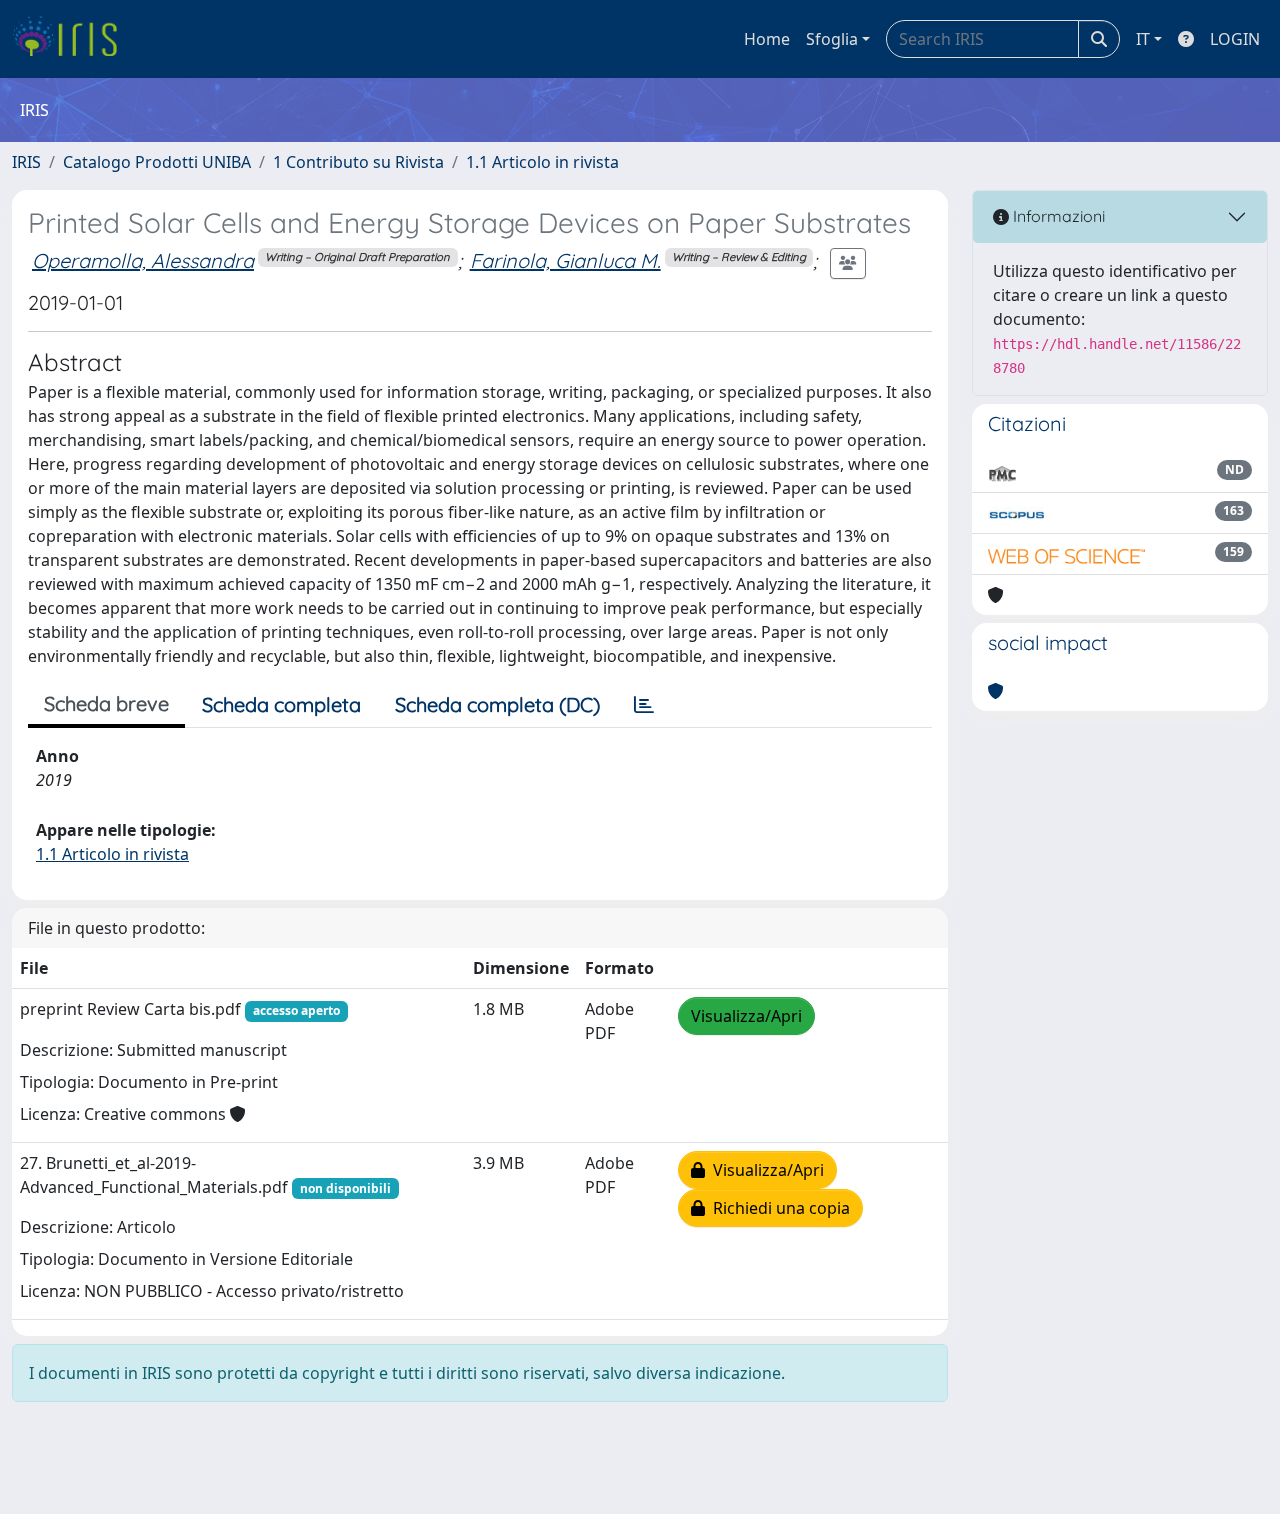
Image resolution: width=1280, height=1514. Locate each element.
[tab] (644, 705)
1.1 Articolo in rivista (542, 162)
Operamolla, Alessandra (143, 260)
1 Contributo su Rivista (358, 162)
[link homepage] (72, 39)
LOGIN (1235, 39)
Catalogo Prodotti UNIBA (157, 162)
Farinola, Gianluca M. (565, 260)
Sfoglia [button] (832, 39)
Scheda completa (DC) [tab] (497, 704)
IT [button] (1143, 39)
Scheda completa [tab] (281, 704)
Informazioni (1057, 216)
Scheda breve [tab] (106, 703)
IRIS (26, 162)
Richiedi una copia (777, 1208)
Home (767, 39)
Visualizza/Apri (746, 1016)
